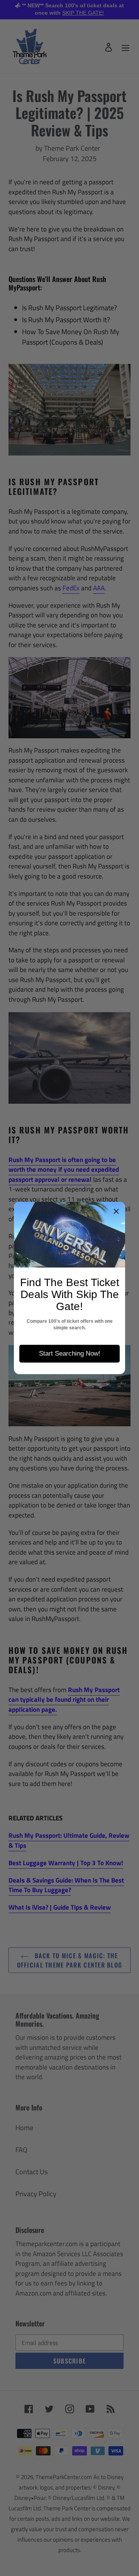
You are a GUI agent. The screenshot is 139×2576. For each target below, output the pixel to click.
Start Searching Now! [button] (70, 1353)
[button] (116, 1211)
